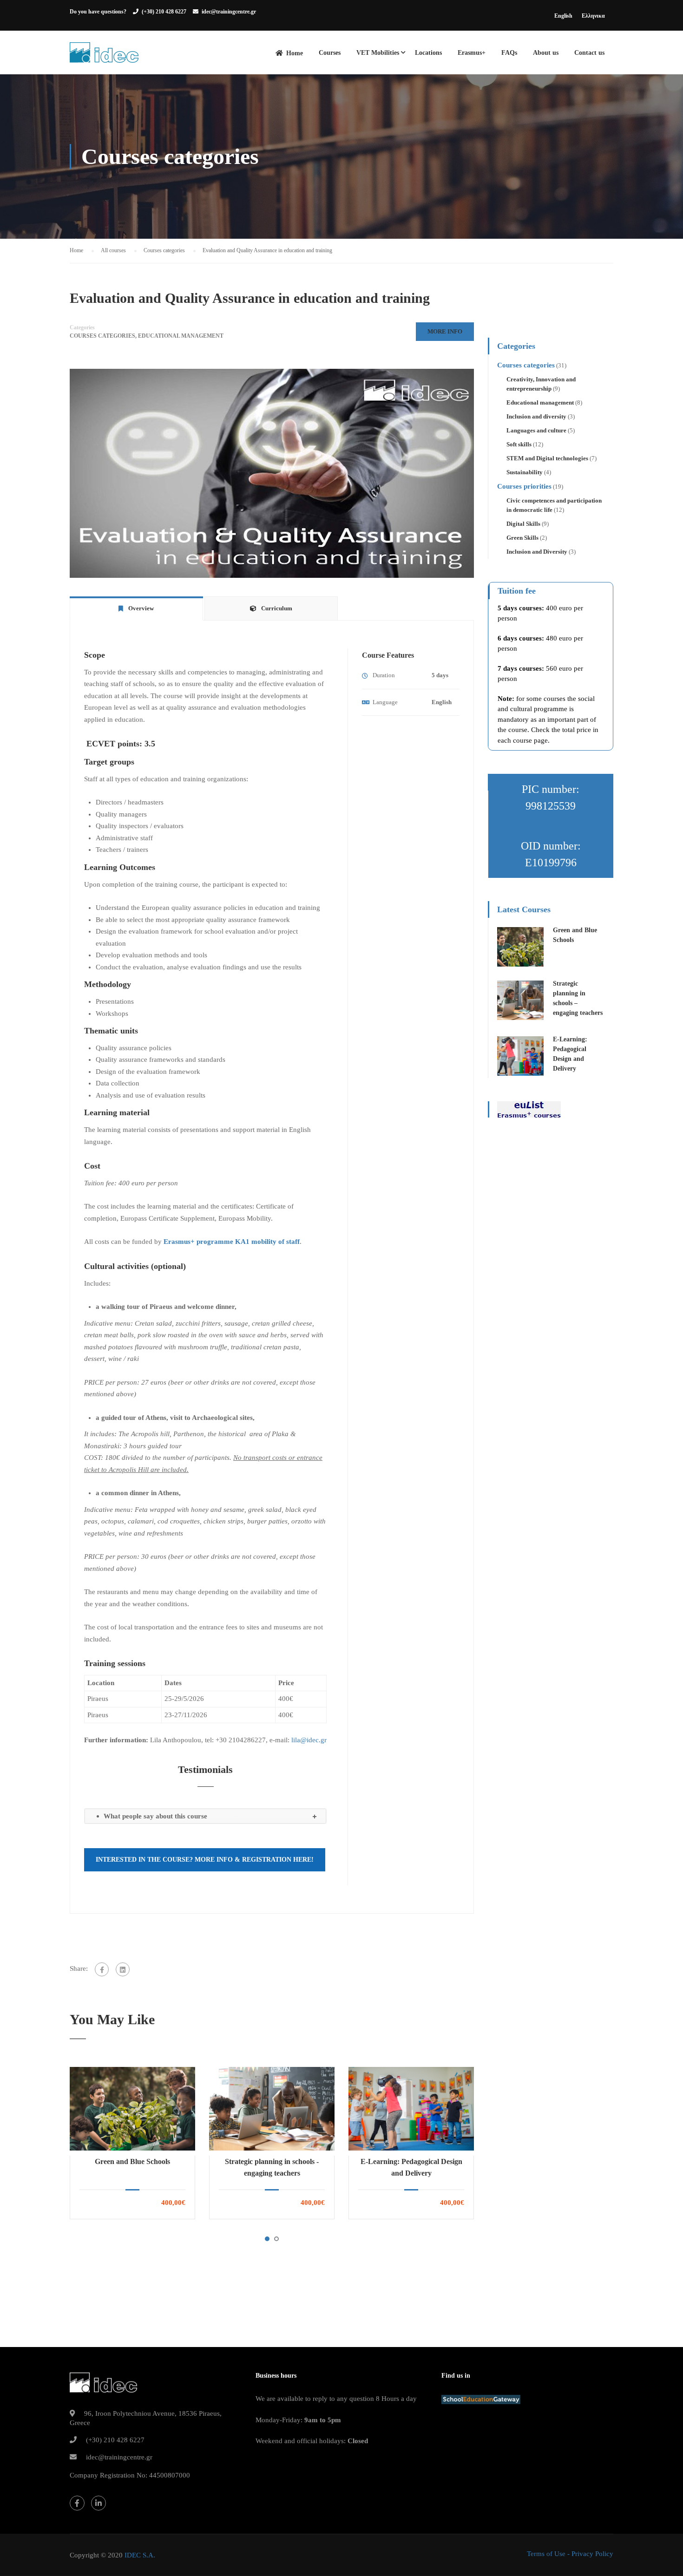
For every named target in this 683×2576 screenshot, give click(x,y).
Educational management (181, 336)
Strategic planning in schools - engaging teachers (272, 2167)
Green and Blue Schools (132, 2161)
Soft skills (519, 444)
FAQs (509, 53)
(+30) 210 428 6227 (164, 12)
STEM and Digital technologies (547, 458)
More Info (445, 331)
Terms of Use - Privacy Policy (570, 2554)
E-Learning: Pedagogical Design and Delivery (411, 2167)
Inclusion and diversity (536, 416)
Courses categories (102, 336)
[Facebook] (102, 1969)
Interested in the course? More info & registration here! (205, 1860)
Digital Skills (523, 524)
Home (295, 53)
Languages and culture (536, 430)
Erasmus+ (472, 53)
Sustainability (525, 472)
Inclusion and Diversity (537, 552)
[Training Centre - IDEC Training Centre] (104, 57)
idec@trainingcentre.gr (229, 12)
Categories (82, 327)
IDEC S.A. (140, 2555)
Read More (133, 2108)
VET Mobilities (378, 53)
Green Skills (522, 538)
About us (546, 53)
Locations (428, 53)
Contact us (589, 53)
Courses (330, 53)
